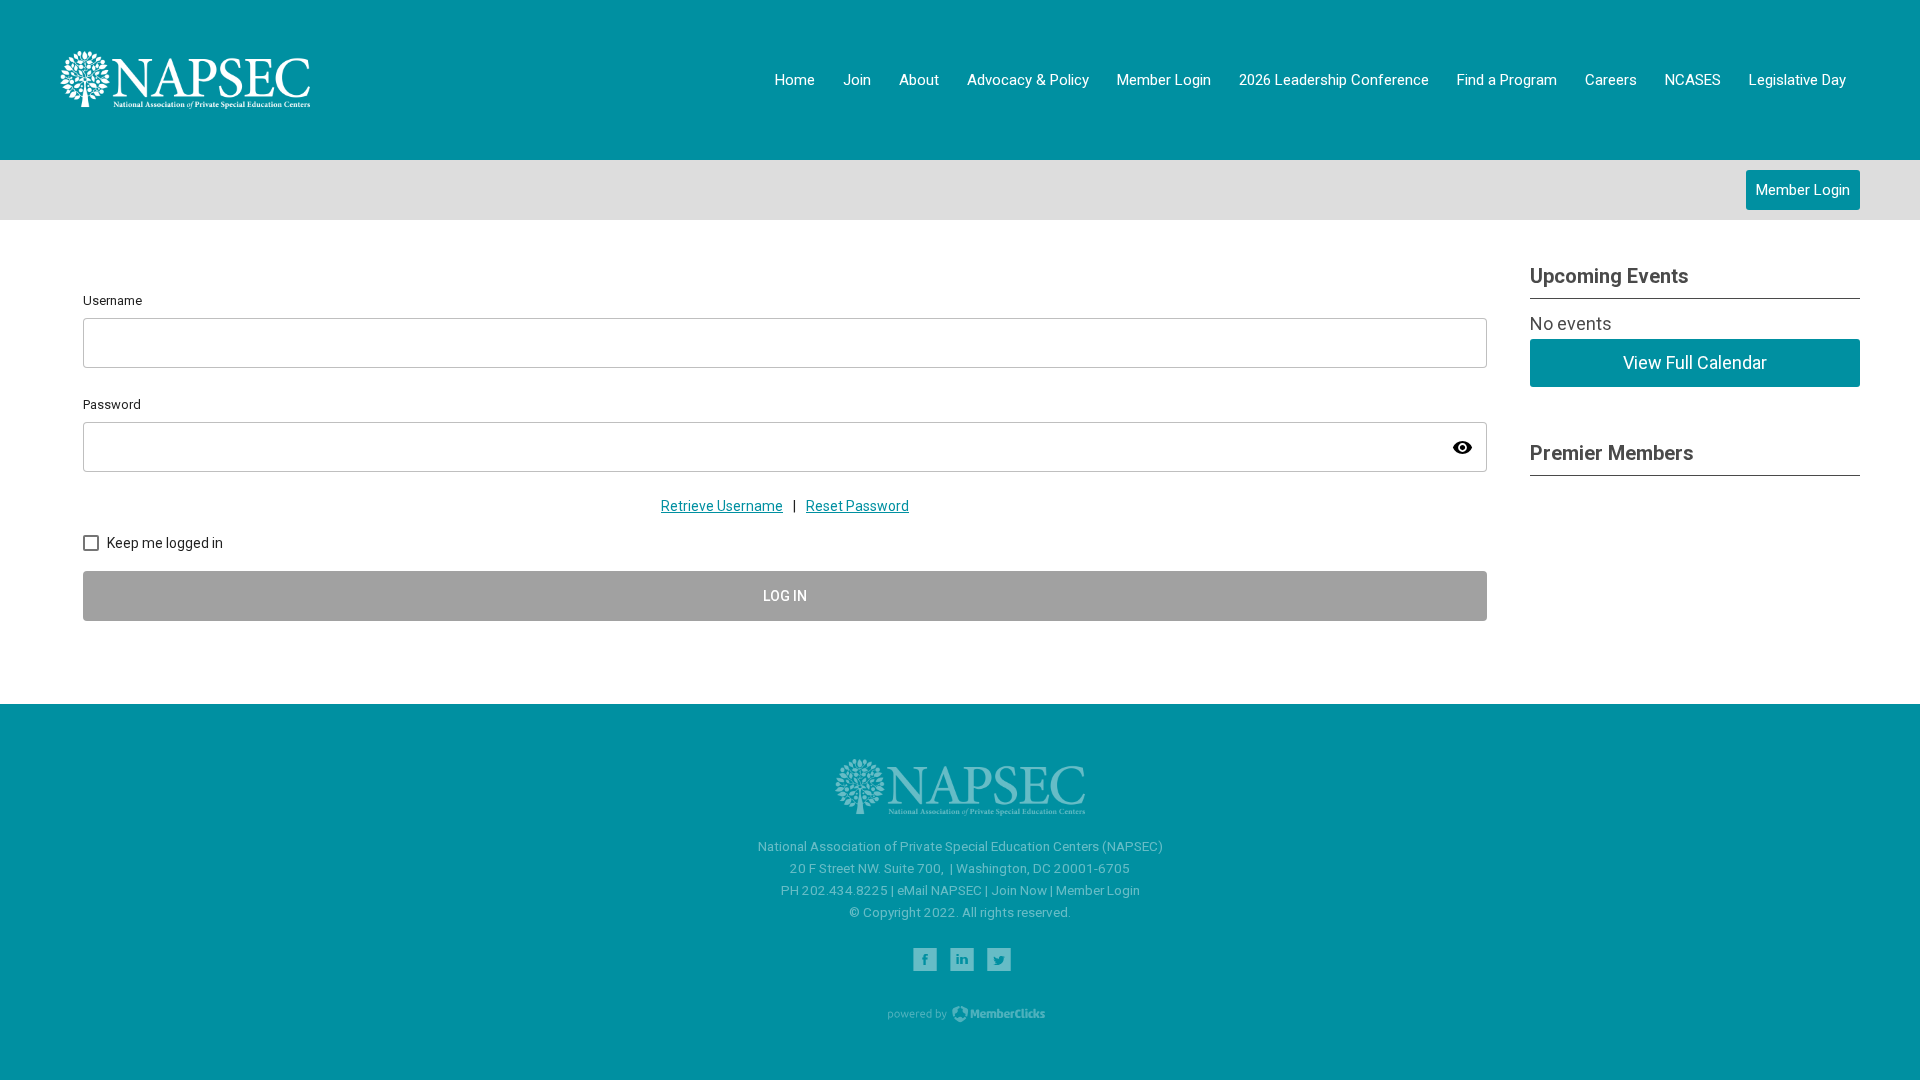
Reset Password (857, 506)
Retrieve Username (722, 506)
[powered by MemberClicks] (960, 1016)
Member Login (1803, 190)
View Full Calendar (1695, 362)
